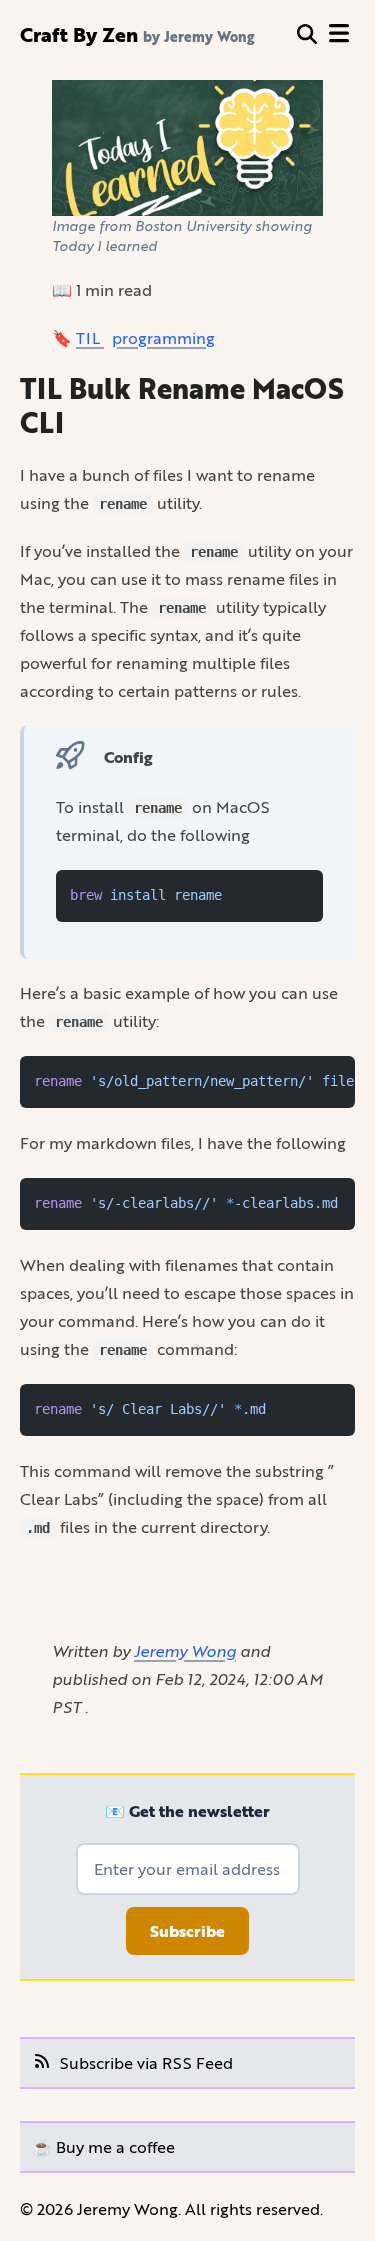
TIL (90, 337)
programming (163, 337)
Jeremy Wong (185, 1650)
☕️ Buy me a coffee (103, 2146)
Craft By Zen (79, 34)
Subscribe (187, 1931)
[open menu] (339, 34)
